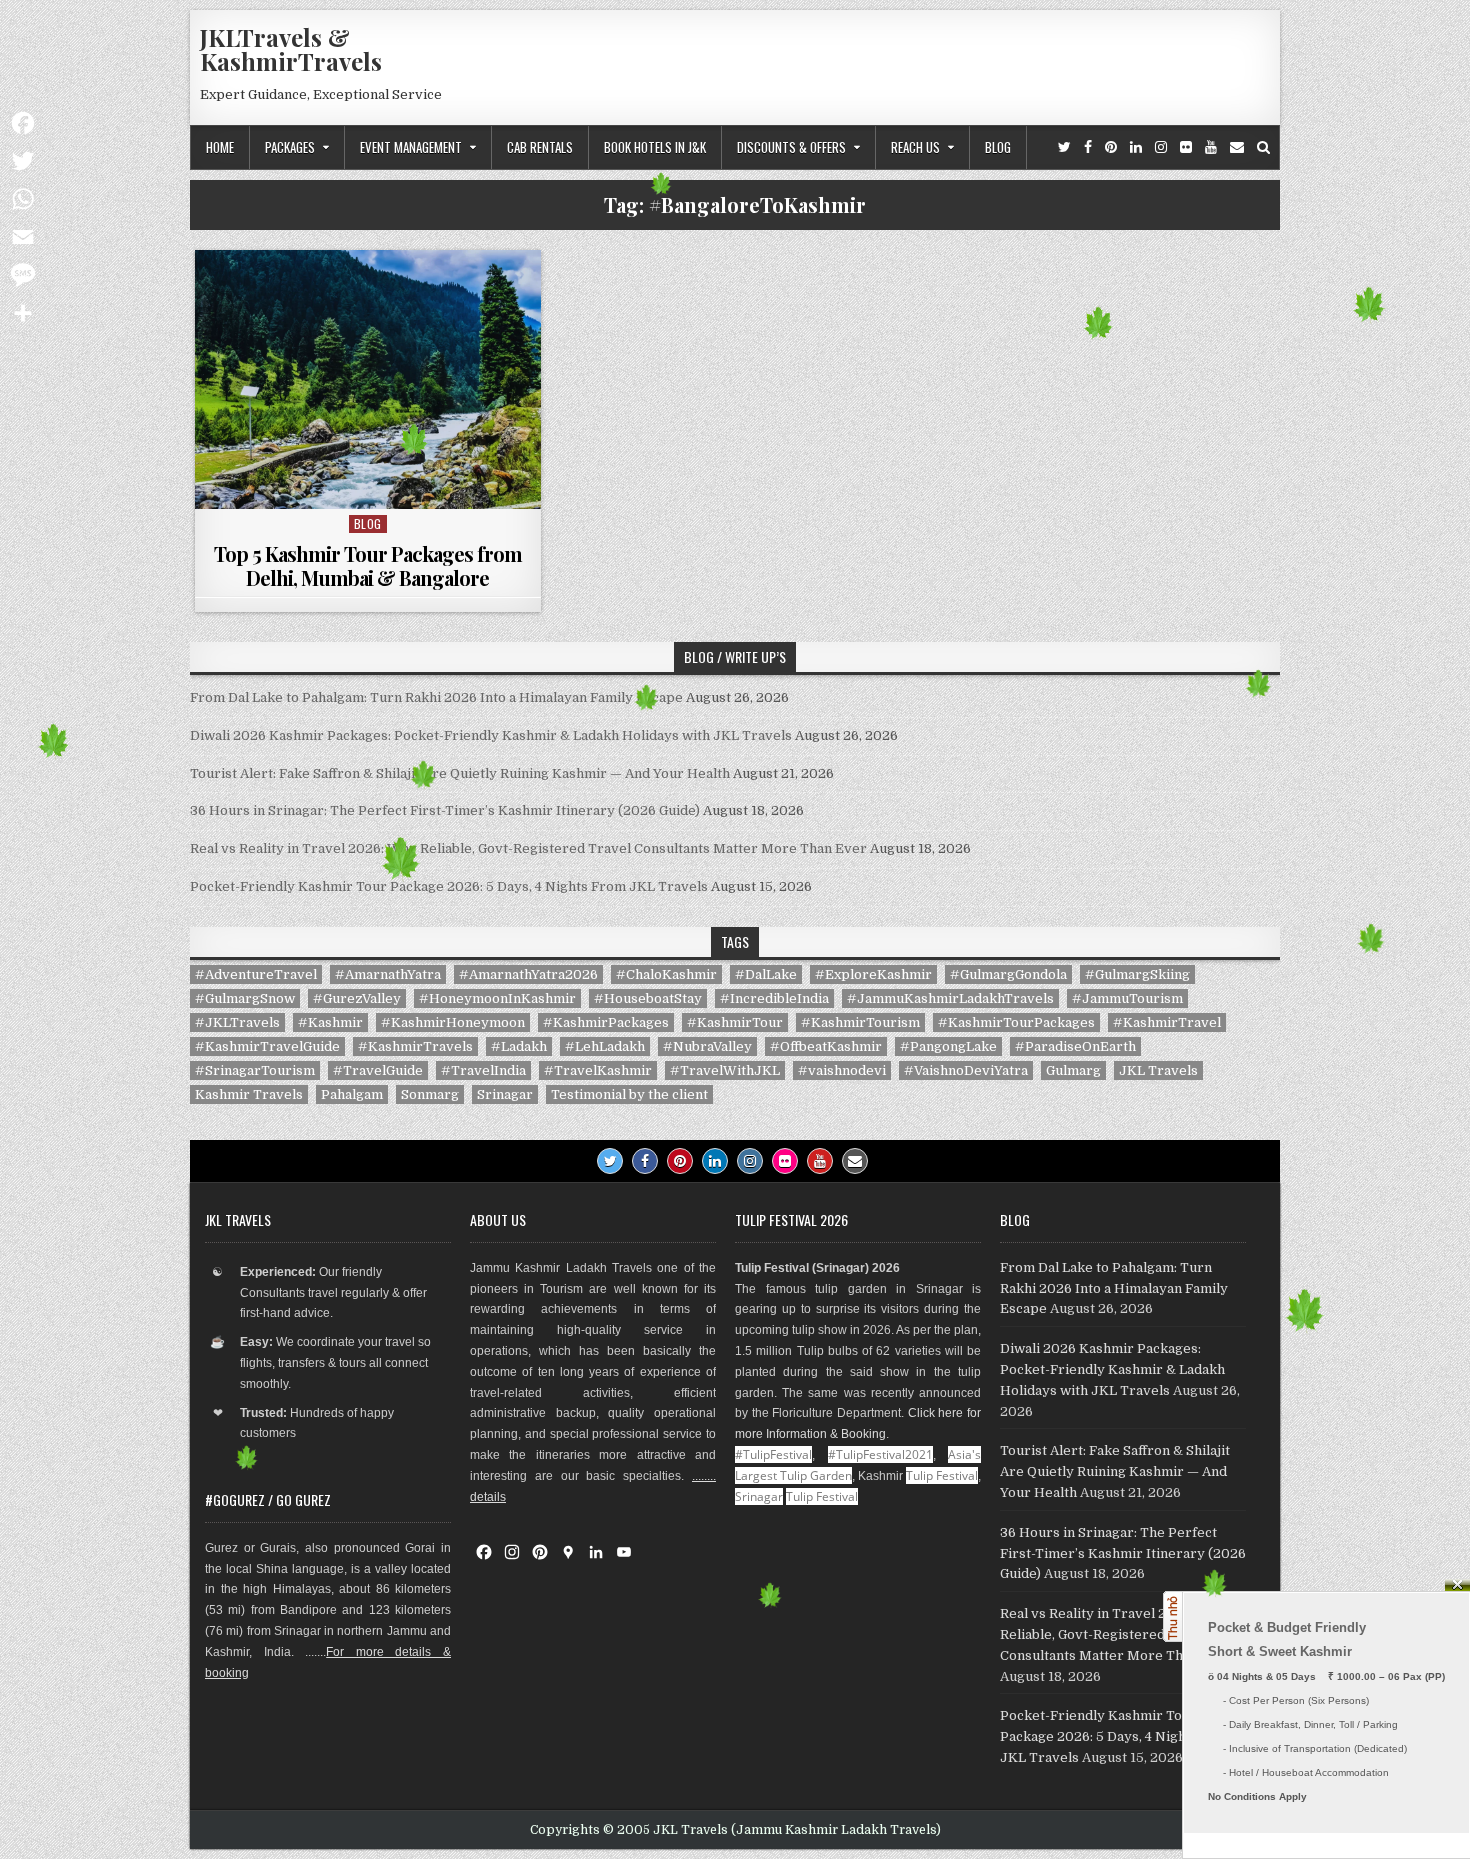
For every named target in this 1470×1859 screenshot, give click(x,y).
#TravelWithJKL (725, 1070)
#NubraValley (707, 1046)
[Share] (23, 313)
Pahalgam (352, 1094)
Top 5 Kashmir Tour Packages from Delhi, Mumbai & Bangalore (368, 565)
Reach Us (915, 147)
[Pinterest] (1111, 147)
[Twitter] (1064, 147)
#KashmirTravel (1167, 1022)
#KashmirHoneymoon (453, 1022)
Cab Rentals (540, 147)
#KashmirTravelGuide (267, 1046)
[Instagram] (1161, 147)
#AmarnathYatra (388, 974)
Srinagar (505, 1094)
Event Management (411, 147)
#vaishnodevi (842, 1070)
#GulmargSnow (245, 998)
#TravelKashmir (598, 1070)
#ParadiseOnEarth (1075, 1046)
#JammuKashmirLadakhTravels (950, 998)
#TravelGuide (378, 1070)
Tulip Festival (942, 1475)
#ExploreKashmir (873, 974)
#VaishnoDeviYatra (966, 1070)
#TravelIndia (483, 1070)
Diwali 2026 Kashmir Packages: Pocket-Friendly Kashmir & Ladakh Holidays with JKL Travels (491, 735)
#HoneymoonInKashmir (497, 998)
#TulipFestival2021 (880, 1454)
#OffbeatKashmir (826, 1046)
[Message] (23, 275)
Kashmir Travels (249, 1094)
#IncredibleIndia (774, 998)
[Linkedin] (1136, 147)
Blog (998, 147)
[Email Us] (1237, 147)
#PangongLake (948, 1046)
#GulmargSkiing (1137, 974)
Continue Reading (372, 483)
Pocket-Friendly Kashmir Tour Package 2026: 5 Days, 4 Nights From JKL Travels (449, 886)
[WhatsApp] (23, 199)
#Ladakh (519, 1046)
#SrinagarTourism (255, 1070)
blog (368, 523)
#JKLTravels (237, 1022)
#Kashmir (330, 1022)
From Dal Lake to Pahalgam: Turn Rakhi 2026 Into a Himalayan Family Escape (436, 697)
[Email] (23, 237)
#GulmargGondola (1008, 974)
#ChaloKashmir (666, 974)
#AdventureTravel (256, 974)
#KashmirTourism (860, 1022)
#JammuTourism (1127, 998)
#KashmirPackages (606, 1022)
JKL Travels (1158, 1070)
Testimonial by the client (629, 1094)
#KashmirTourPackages (1016, 1022)
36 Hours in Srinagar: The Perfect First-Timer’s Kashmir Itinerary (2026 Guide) (445, 810)
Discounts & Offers (791, 147)
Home (220, 147)
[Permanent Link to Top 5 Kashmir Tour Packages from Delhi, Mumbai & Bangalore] (368, 379)
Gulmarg (1073, 1070)
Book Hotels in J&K (655, 147)
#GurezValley (357, 998)
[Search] (1263, 147)
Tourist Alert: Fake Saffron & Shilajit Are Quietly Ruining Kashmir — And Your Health (460, 773)
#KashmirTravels (415, 1046)
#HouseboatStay (648, 998)
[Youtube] (1211, 147)
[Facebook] (1088, 147)
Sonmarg (430, 1094)
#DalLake (766, 974)
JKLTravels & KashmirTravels (291, 49)
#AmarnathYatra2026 (528, 974)
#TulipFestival (773, 1454)
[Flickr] (1186, 147)
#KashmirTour (735, 1022)
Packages (290, 147)
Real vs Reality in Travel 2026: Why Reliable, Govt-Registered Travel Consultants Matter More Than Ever (528, 848)
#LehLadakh (605, 1046)
